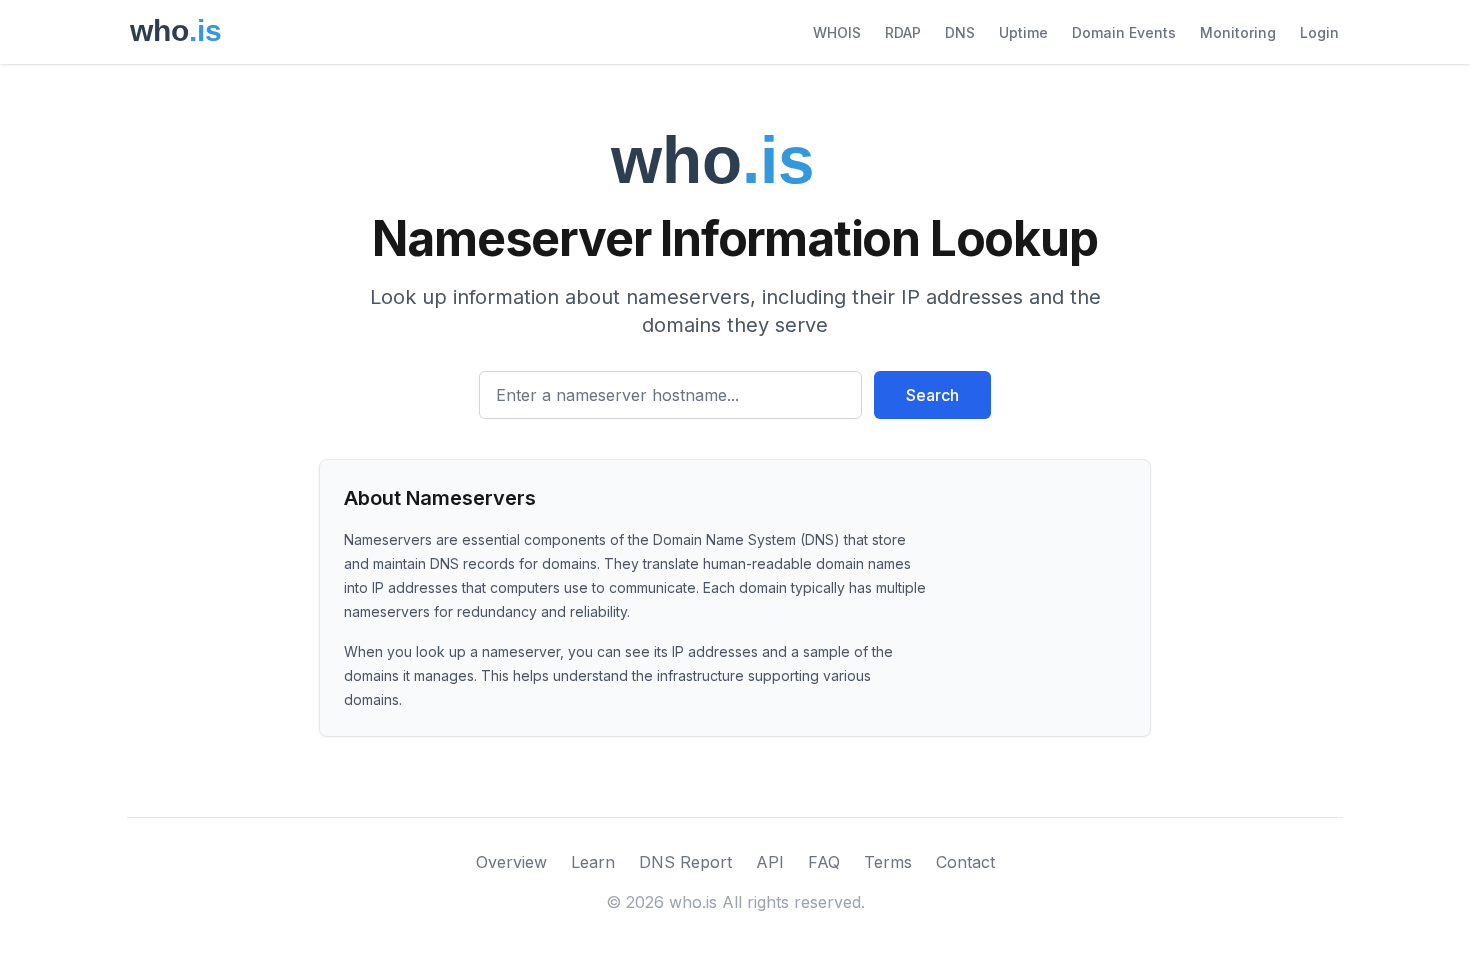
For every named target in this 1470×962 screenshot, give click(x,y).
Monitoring (1238, 32)
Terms (888, 862)
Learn (593, 862)
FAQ (824, 862)
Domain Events (1124, 32)
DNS (960, 32)
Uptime (1023, 32)
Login (1319, 32)
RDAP (903, 32)
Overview (511, 862)
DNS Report (685, 862)
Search (932, 395)
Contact (965, 862)
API (770, 862)
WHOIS (837, 32)
